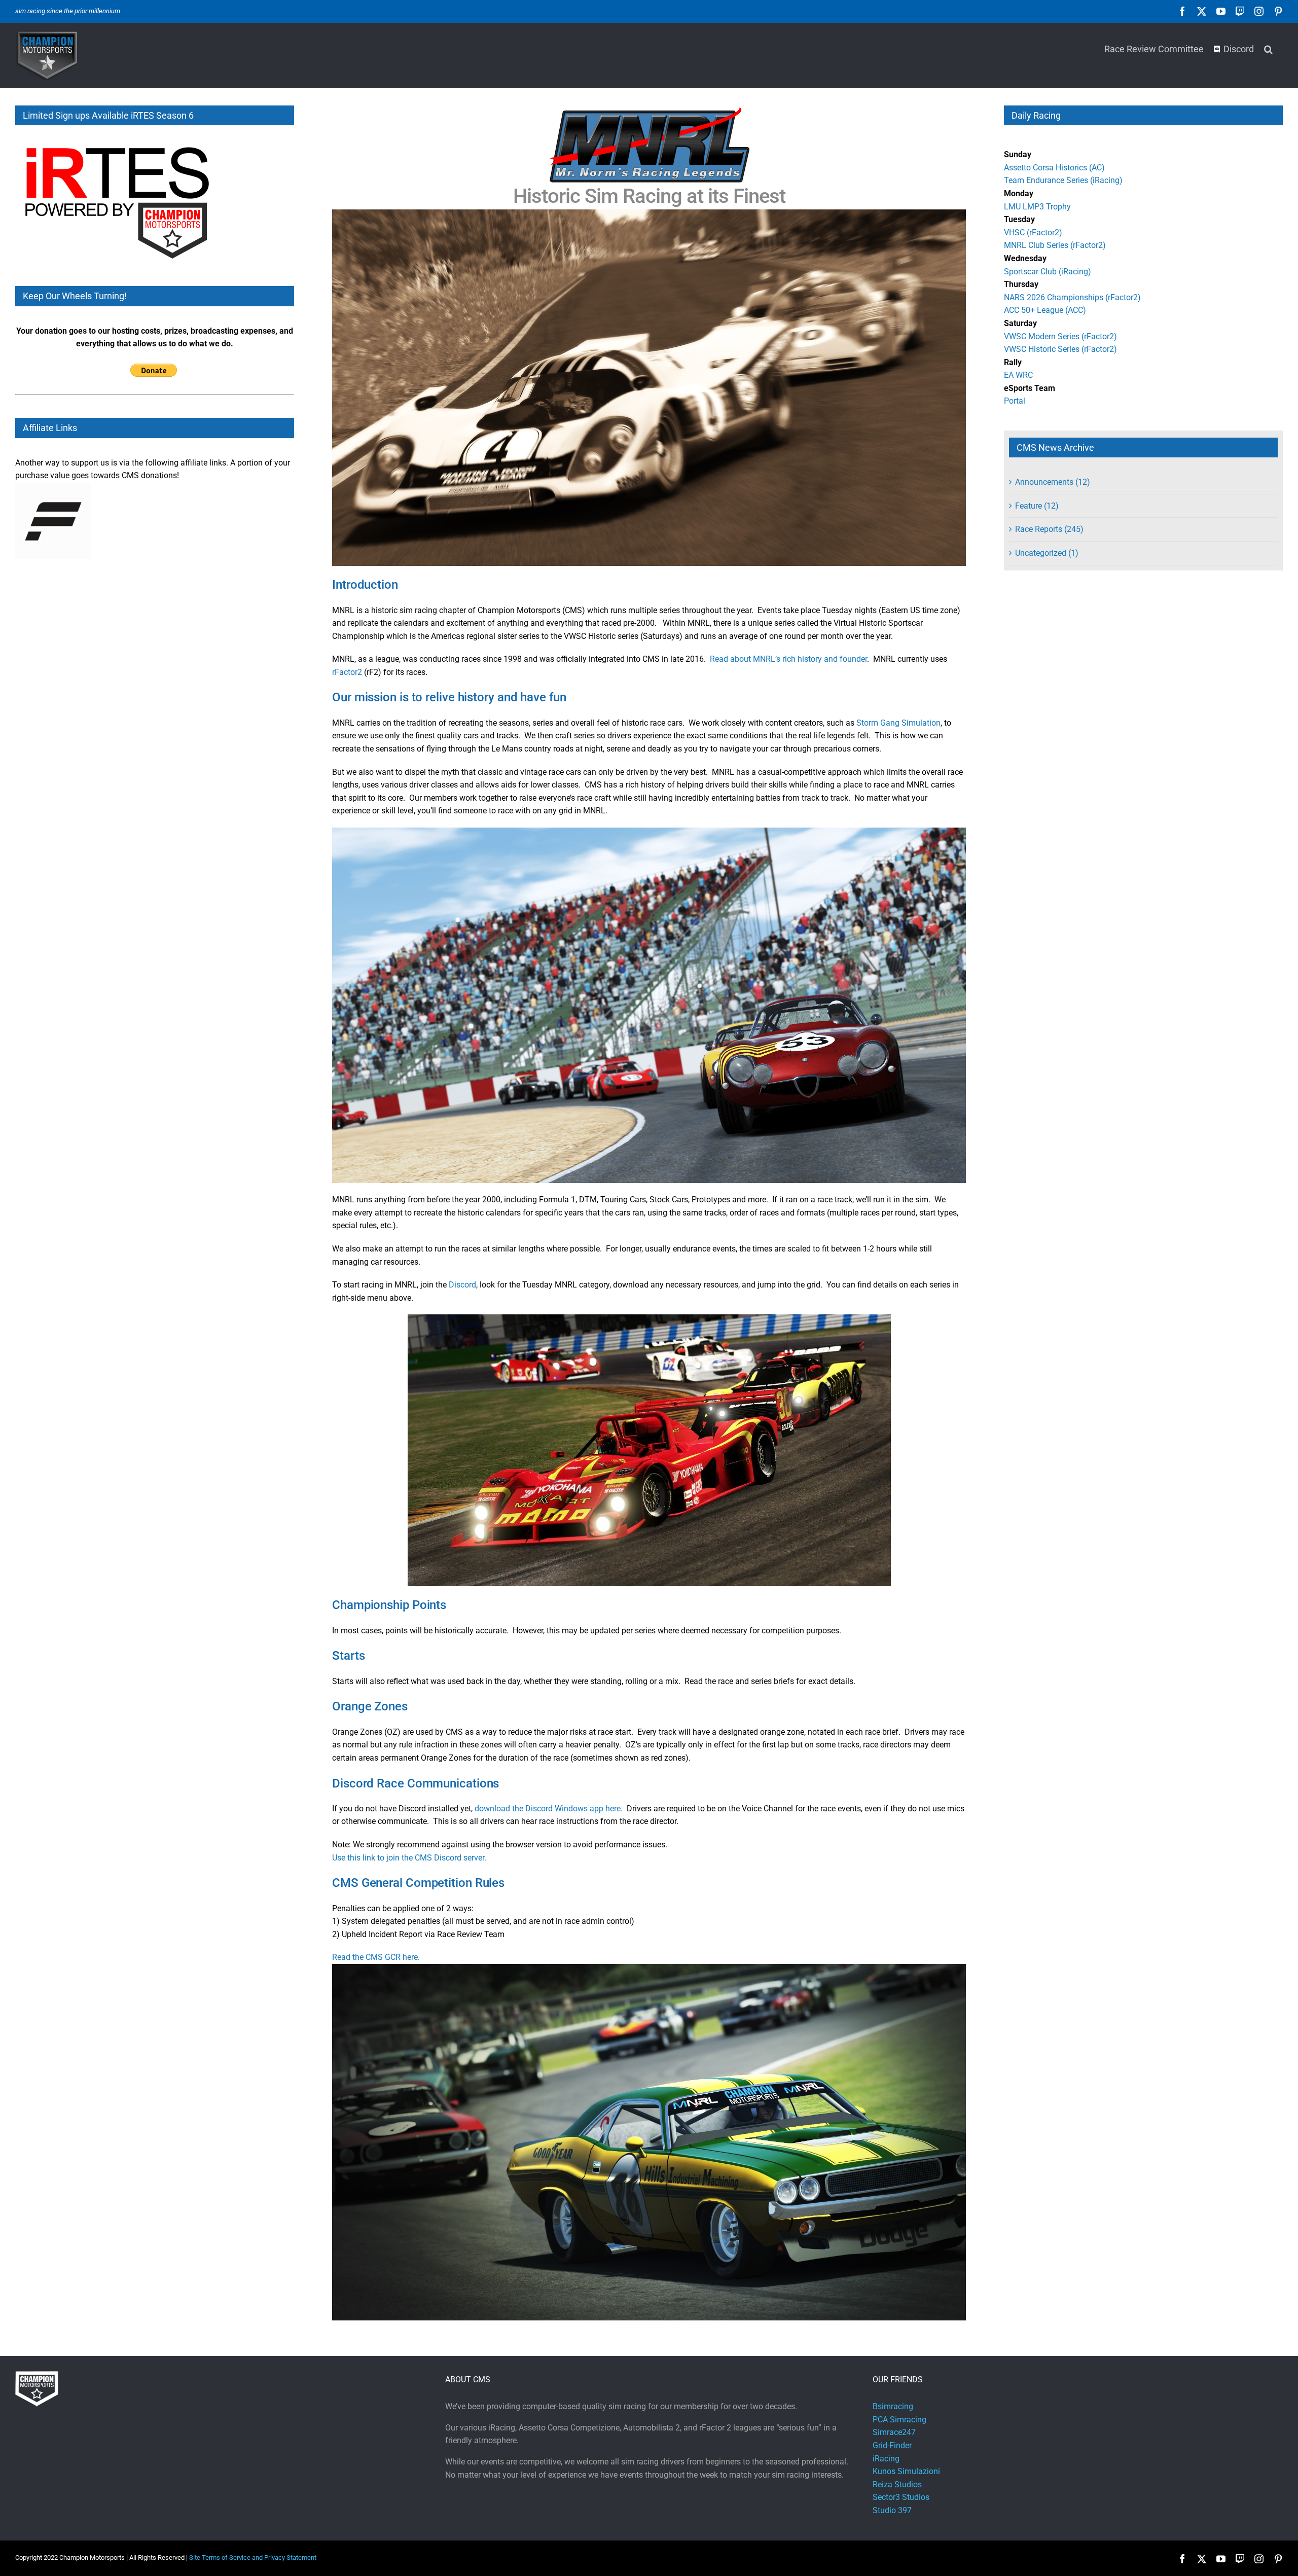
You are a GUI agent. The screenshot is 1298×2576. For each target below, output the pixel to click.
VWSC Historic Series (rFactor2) (1060, 349)
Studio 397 (892, 2510)
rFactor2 (347, 672)
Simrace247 (894, 2432)
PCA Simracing (899, 2420)
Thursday (1021, 284)
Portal (1015, 401)
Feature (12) (1037, 506)
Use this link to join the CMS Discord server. (409, 1858)
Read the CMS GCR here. (376, 1957)
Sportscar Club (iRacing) (1048, 272)
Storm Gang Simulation (898, 723)
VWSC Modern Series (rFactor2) (1060, 336)
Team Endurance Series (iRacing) (1063, 180)
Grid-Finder (892, 2445)
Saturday (1020, 323)
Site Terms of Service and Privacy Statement (253, 2557)
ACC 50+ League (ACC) (1045, 310)
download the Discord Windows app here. (551, 1809)
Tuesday (1019, 219)
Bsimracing (893, 2406)
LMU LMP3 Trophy (1037, 207)
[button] (1268, 48)
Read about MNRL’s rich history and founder (788, 659)
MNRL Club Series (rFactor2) (1055, 245)
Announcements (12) (1053, 482)
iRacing (886, 2459)
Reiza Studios (897, 2484)
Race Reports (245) (1049, 529)
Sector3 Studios (901, 2497)
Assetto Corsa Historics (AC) (1054, 168)
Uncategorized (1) (1047, 553)
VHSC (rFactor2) (1033, 232)
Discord (462, 1285)
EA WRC (1018, 375)
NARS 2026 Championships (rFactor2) (1072, 297)
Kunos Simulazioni (906, 2471)
